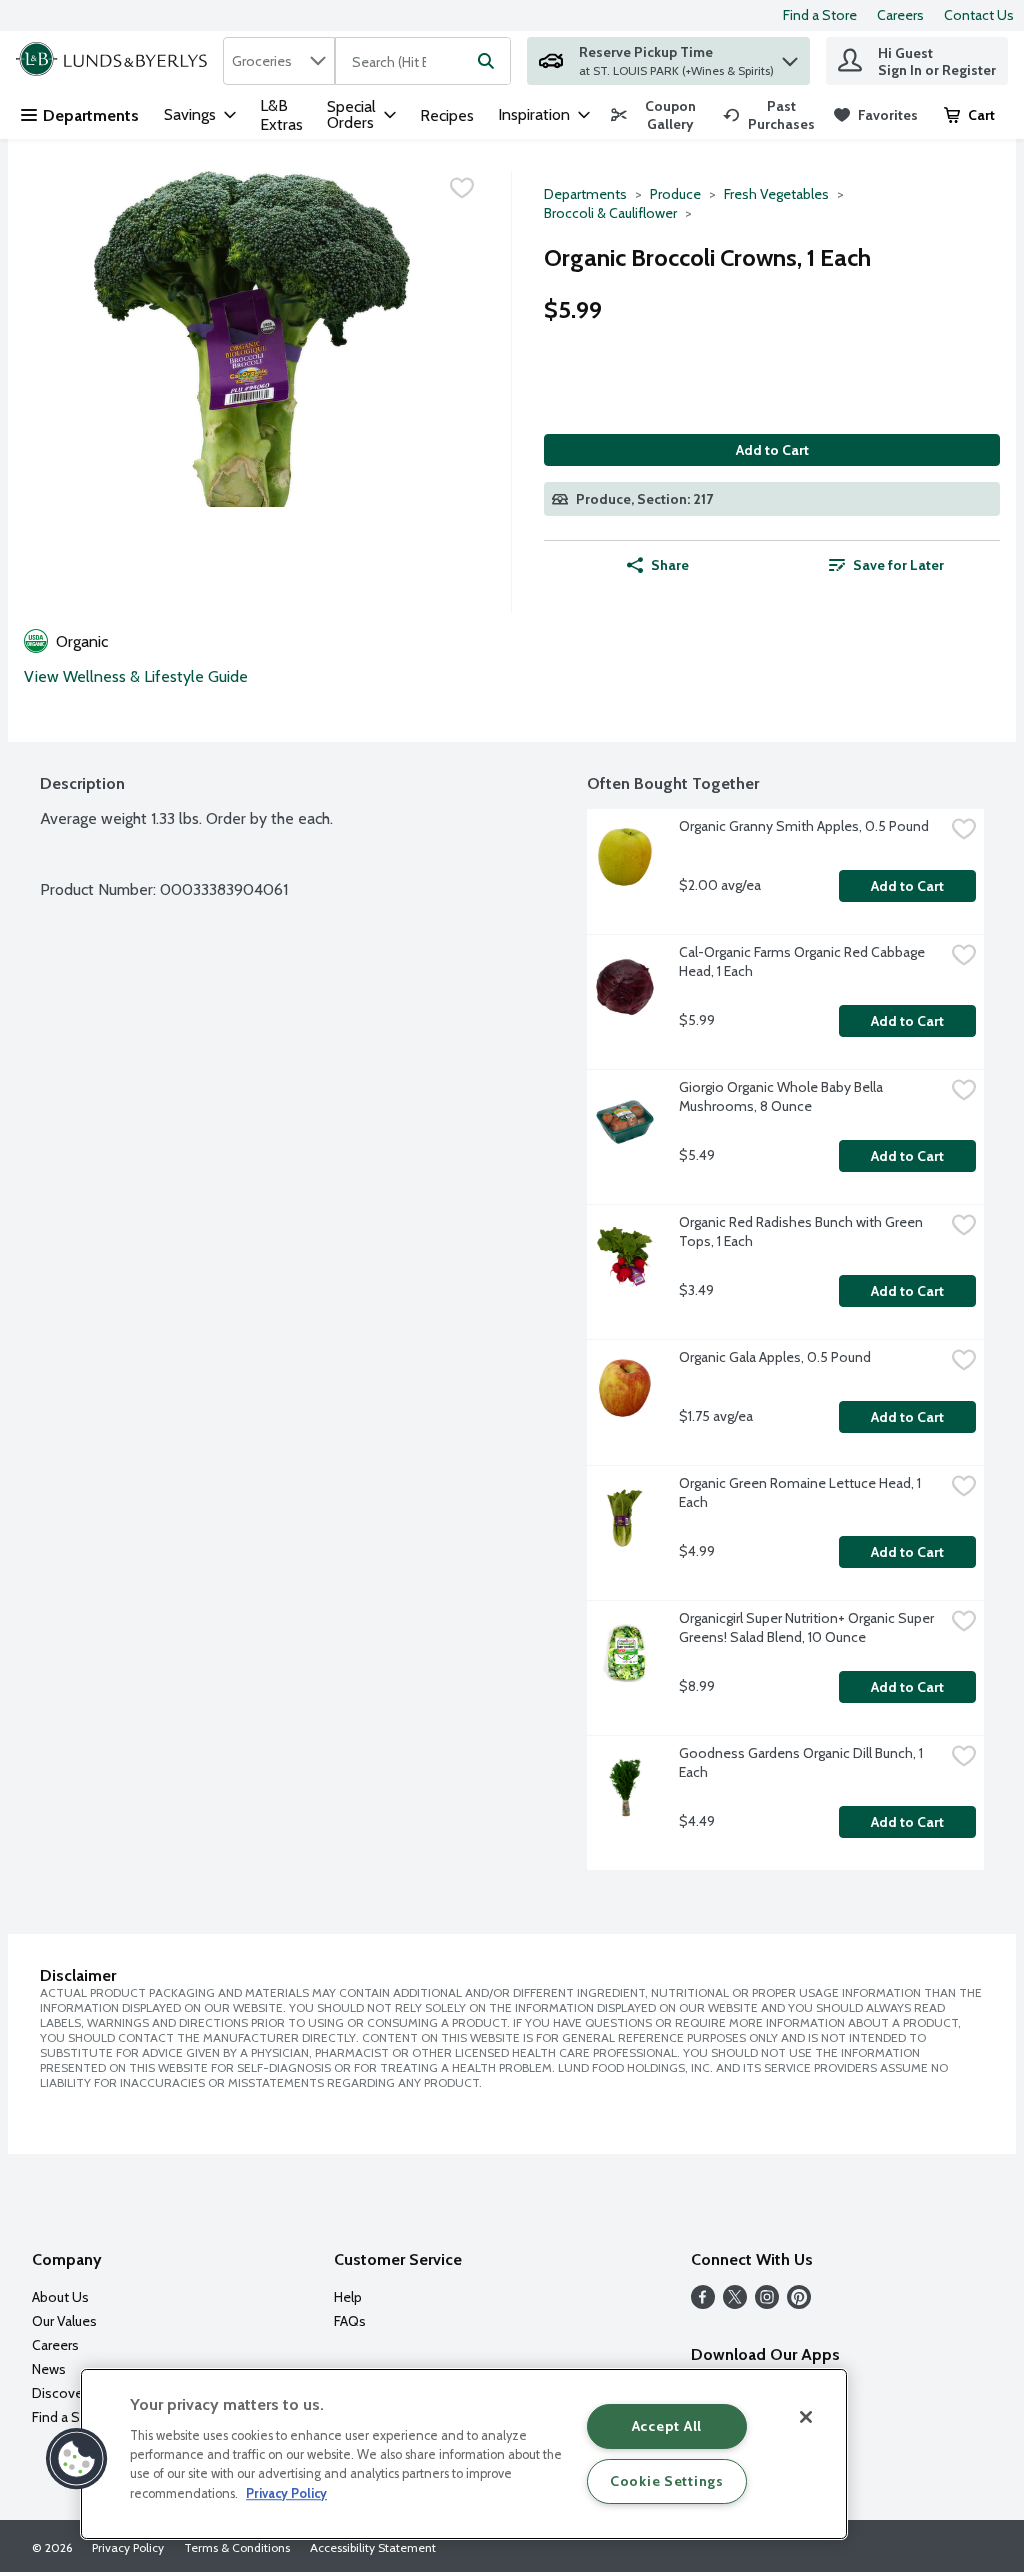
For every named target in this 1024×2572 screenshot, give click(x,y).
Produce (675, 194)
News (49, 2369)
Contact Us (979, 15)
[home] (115, 61)
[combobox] (279, 61)
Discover (59, 2393)
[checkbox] (462, 188)
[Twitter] (735, 2303)
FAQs (350, 2321)
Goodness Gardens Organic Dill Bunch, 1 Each (802, 1762)
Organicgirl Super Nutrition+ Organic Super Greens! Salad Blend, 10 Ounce (808, 1627)
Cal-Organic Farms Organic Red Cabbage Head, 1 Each (803, 961)
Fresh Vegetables (776, 194)
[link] (658, 115)
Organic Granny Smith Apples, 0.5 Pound (804, 826)
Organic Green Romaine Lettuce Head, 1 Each (801, 1492)
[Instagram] (767, 2303)
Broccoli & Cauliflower (610, 213)
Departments (91, 115)
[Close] (806, 2417)
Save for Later (898, 565)
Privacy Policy (128, 2547)
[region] (464, 2454)
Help (348, 2297)
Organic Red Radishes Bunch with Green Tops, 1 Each (802, 1231)
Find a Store (820, 15)
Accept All (667, 2426)
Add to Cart (772, 450)
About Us (60, 2297)
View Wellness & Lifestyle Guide (136, 676)
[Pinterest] (799, 2303)
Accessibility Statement (373, 2547)
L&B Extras (281, 115)
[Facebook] (703, 2303)
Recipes (447, 115)
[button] (790, 56)
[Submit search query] (486, 61)
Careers (900, 15)
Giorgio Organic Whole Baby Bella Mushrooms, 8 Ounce (782, 1096)
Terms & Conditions (237, 2547)
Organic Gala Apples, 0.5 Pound (775, 1357)
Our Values (64, 2321)
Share (670, 565)
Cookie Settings (667, 2481)
